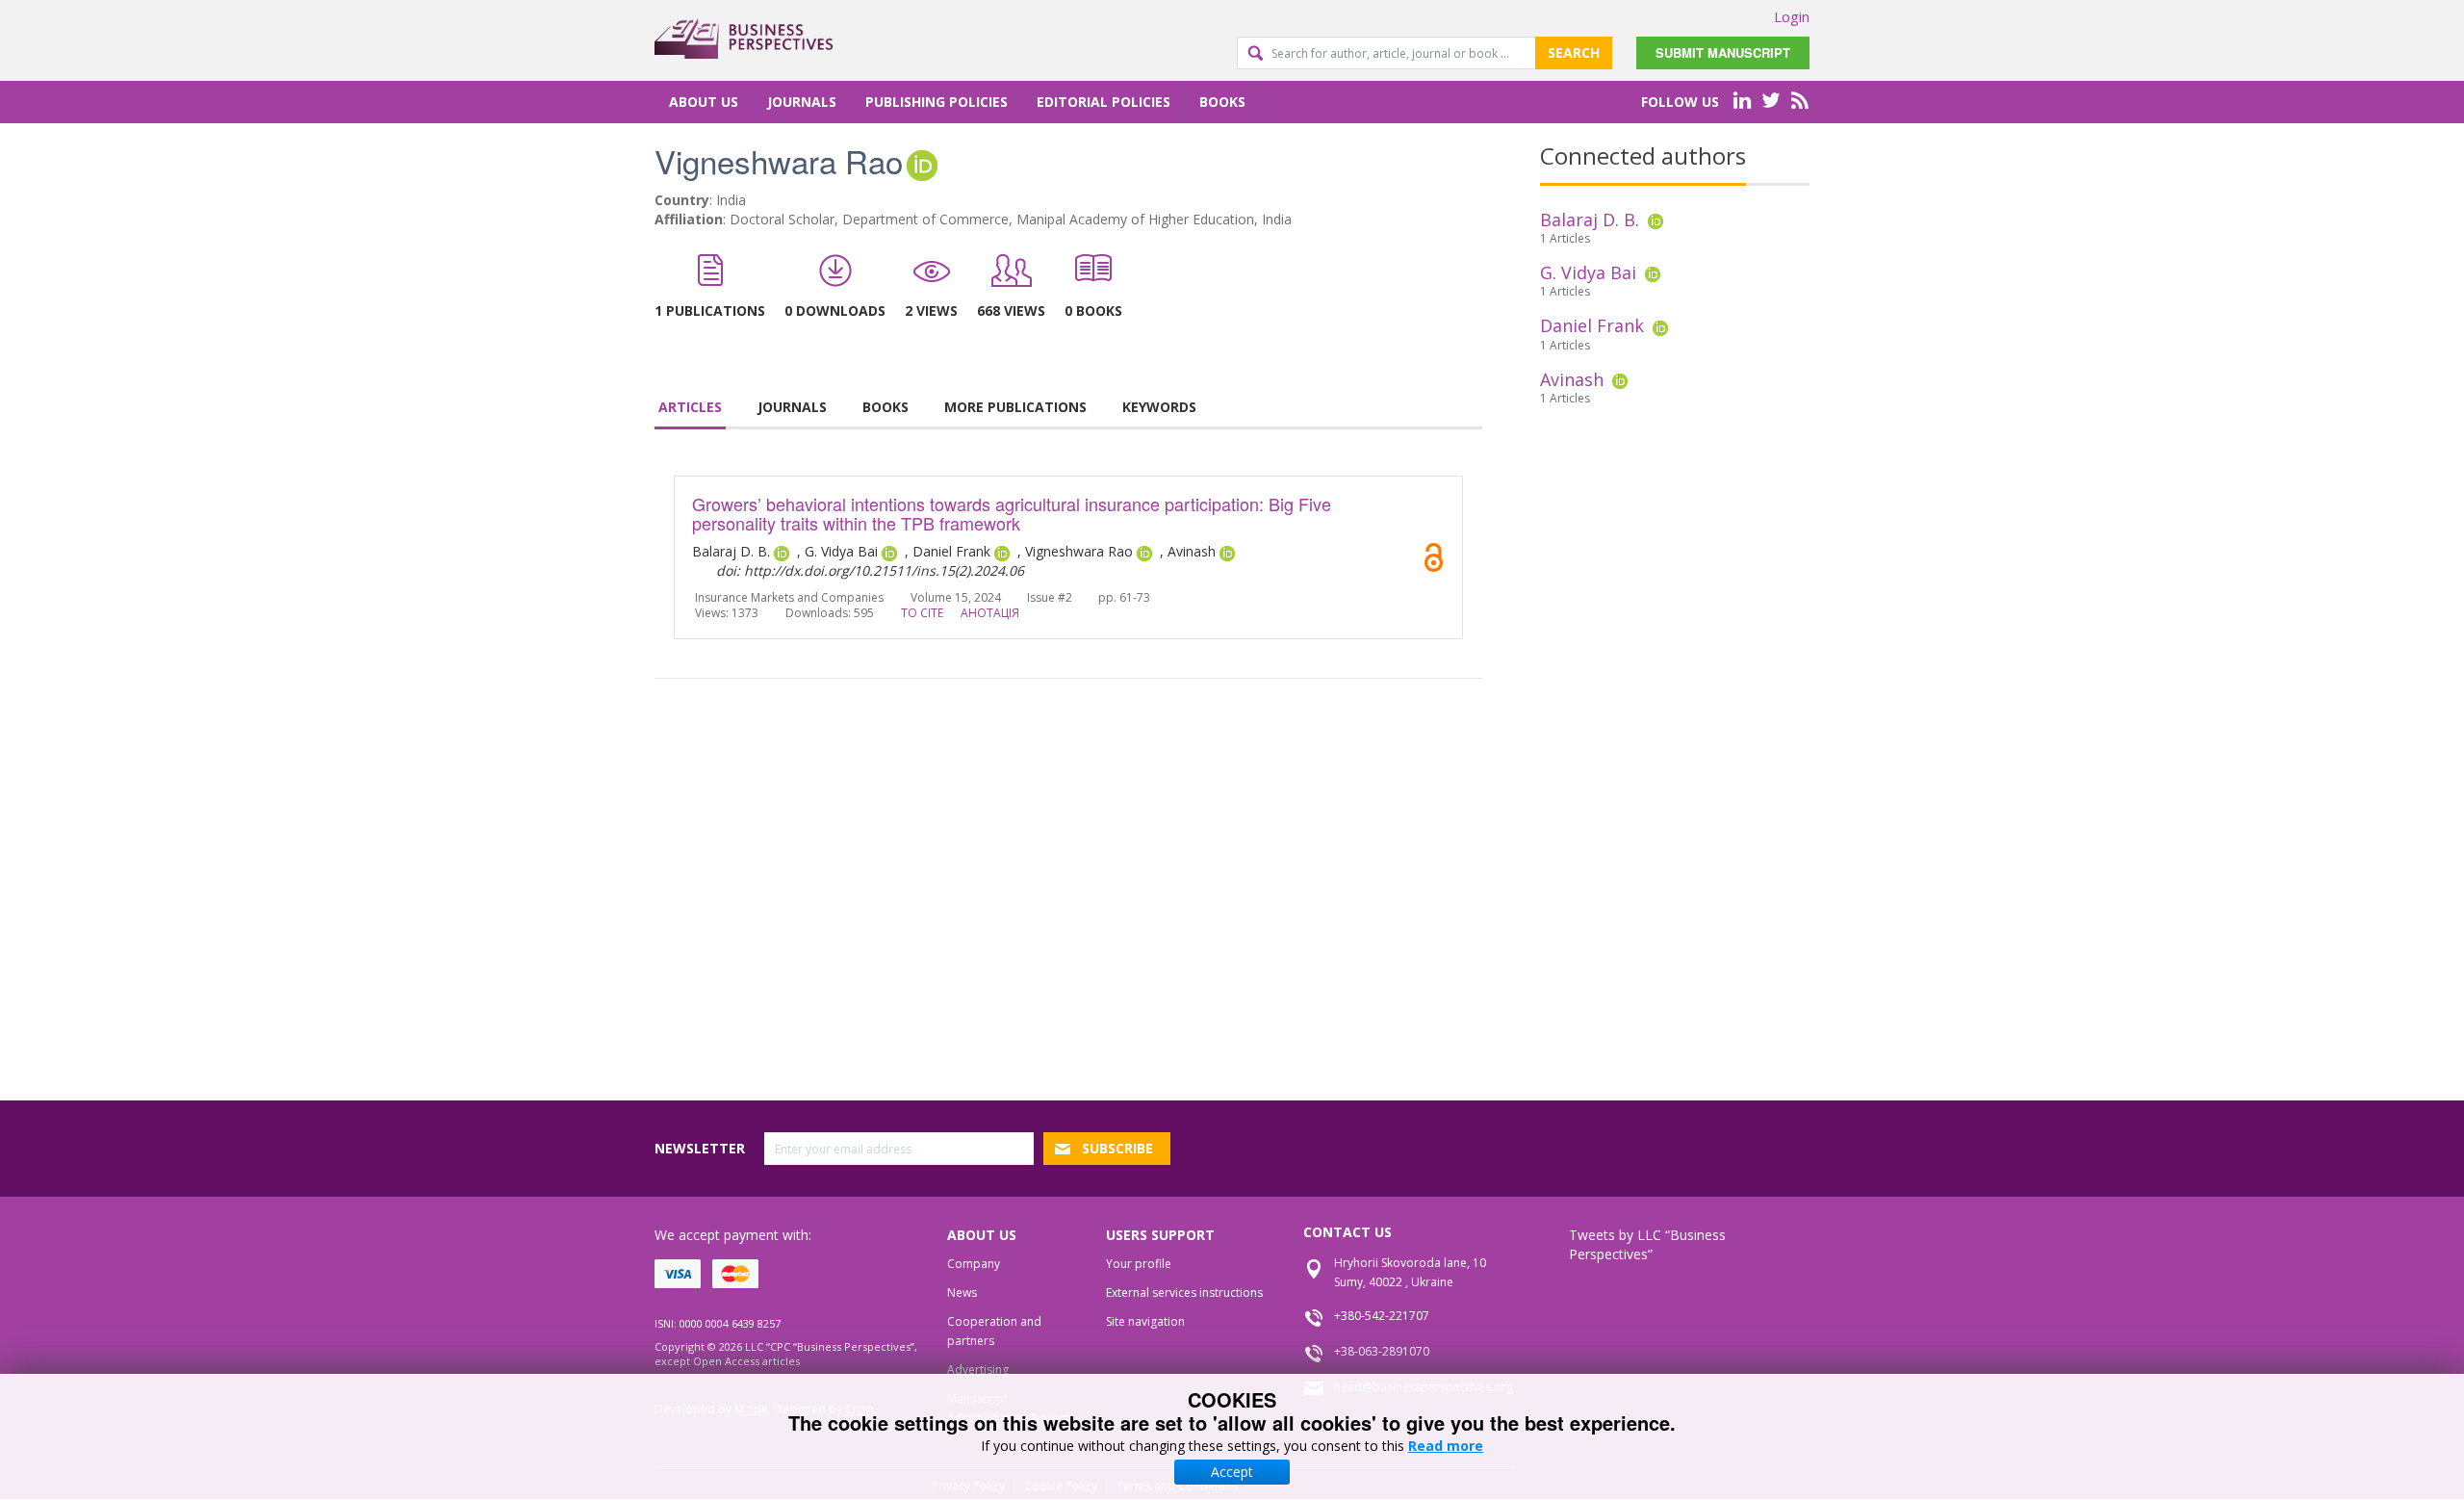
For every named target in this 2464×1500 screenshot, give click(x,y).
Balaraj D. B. (1590, 220)
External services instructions (1184, 1293)
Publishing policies (937, 102)
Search (1574, 52)
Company (974, 1264)
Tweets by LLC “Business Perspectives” (1647, 1244)
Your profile (1139, 1264)
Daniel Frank (1592, 325)
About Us (704, 102)
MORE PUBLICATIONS (1015, 407)
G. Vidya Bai (1588, 272)
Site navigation (1145, 1321)
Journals (802, 102)
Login (1792, 16)
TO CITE (922, 613)
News (962, 1293)
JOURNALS (792, 407)
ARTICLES (690, 407)
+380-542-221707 (1382, 1316)
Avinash (1572, 379)
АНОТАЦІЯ (990, 613)
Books (1222, 102)
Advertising (978, 1370)
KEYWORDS (1159, 407)
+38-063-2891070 (1382, 1351)
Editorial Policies (1104, 102)
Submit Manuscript (1723, 52)
